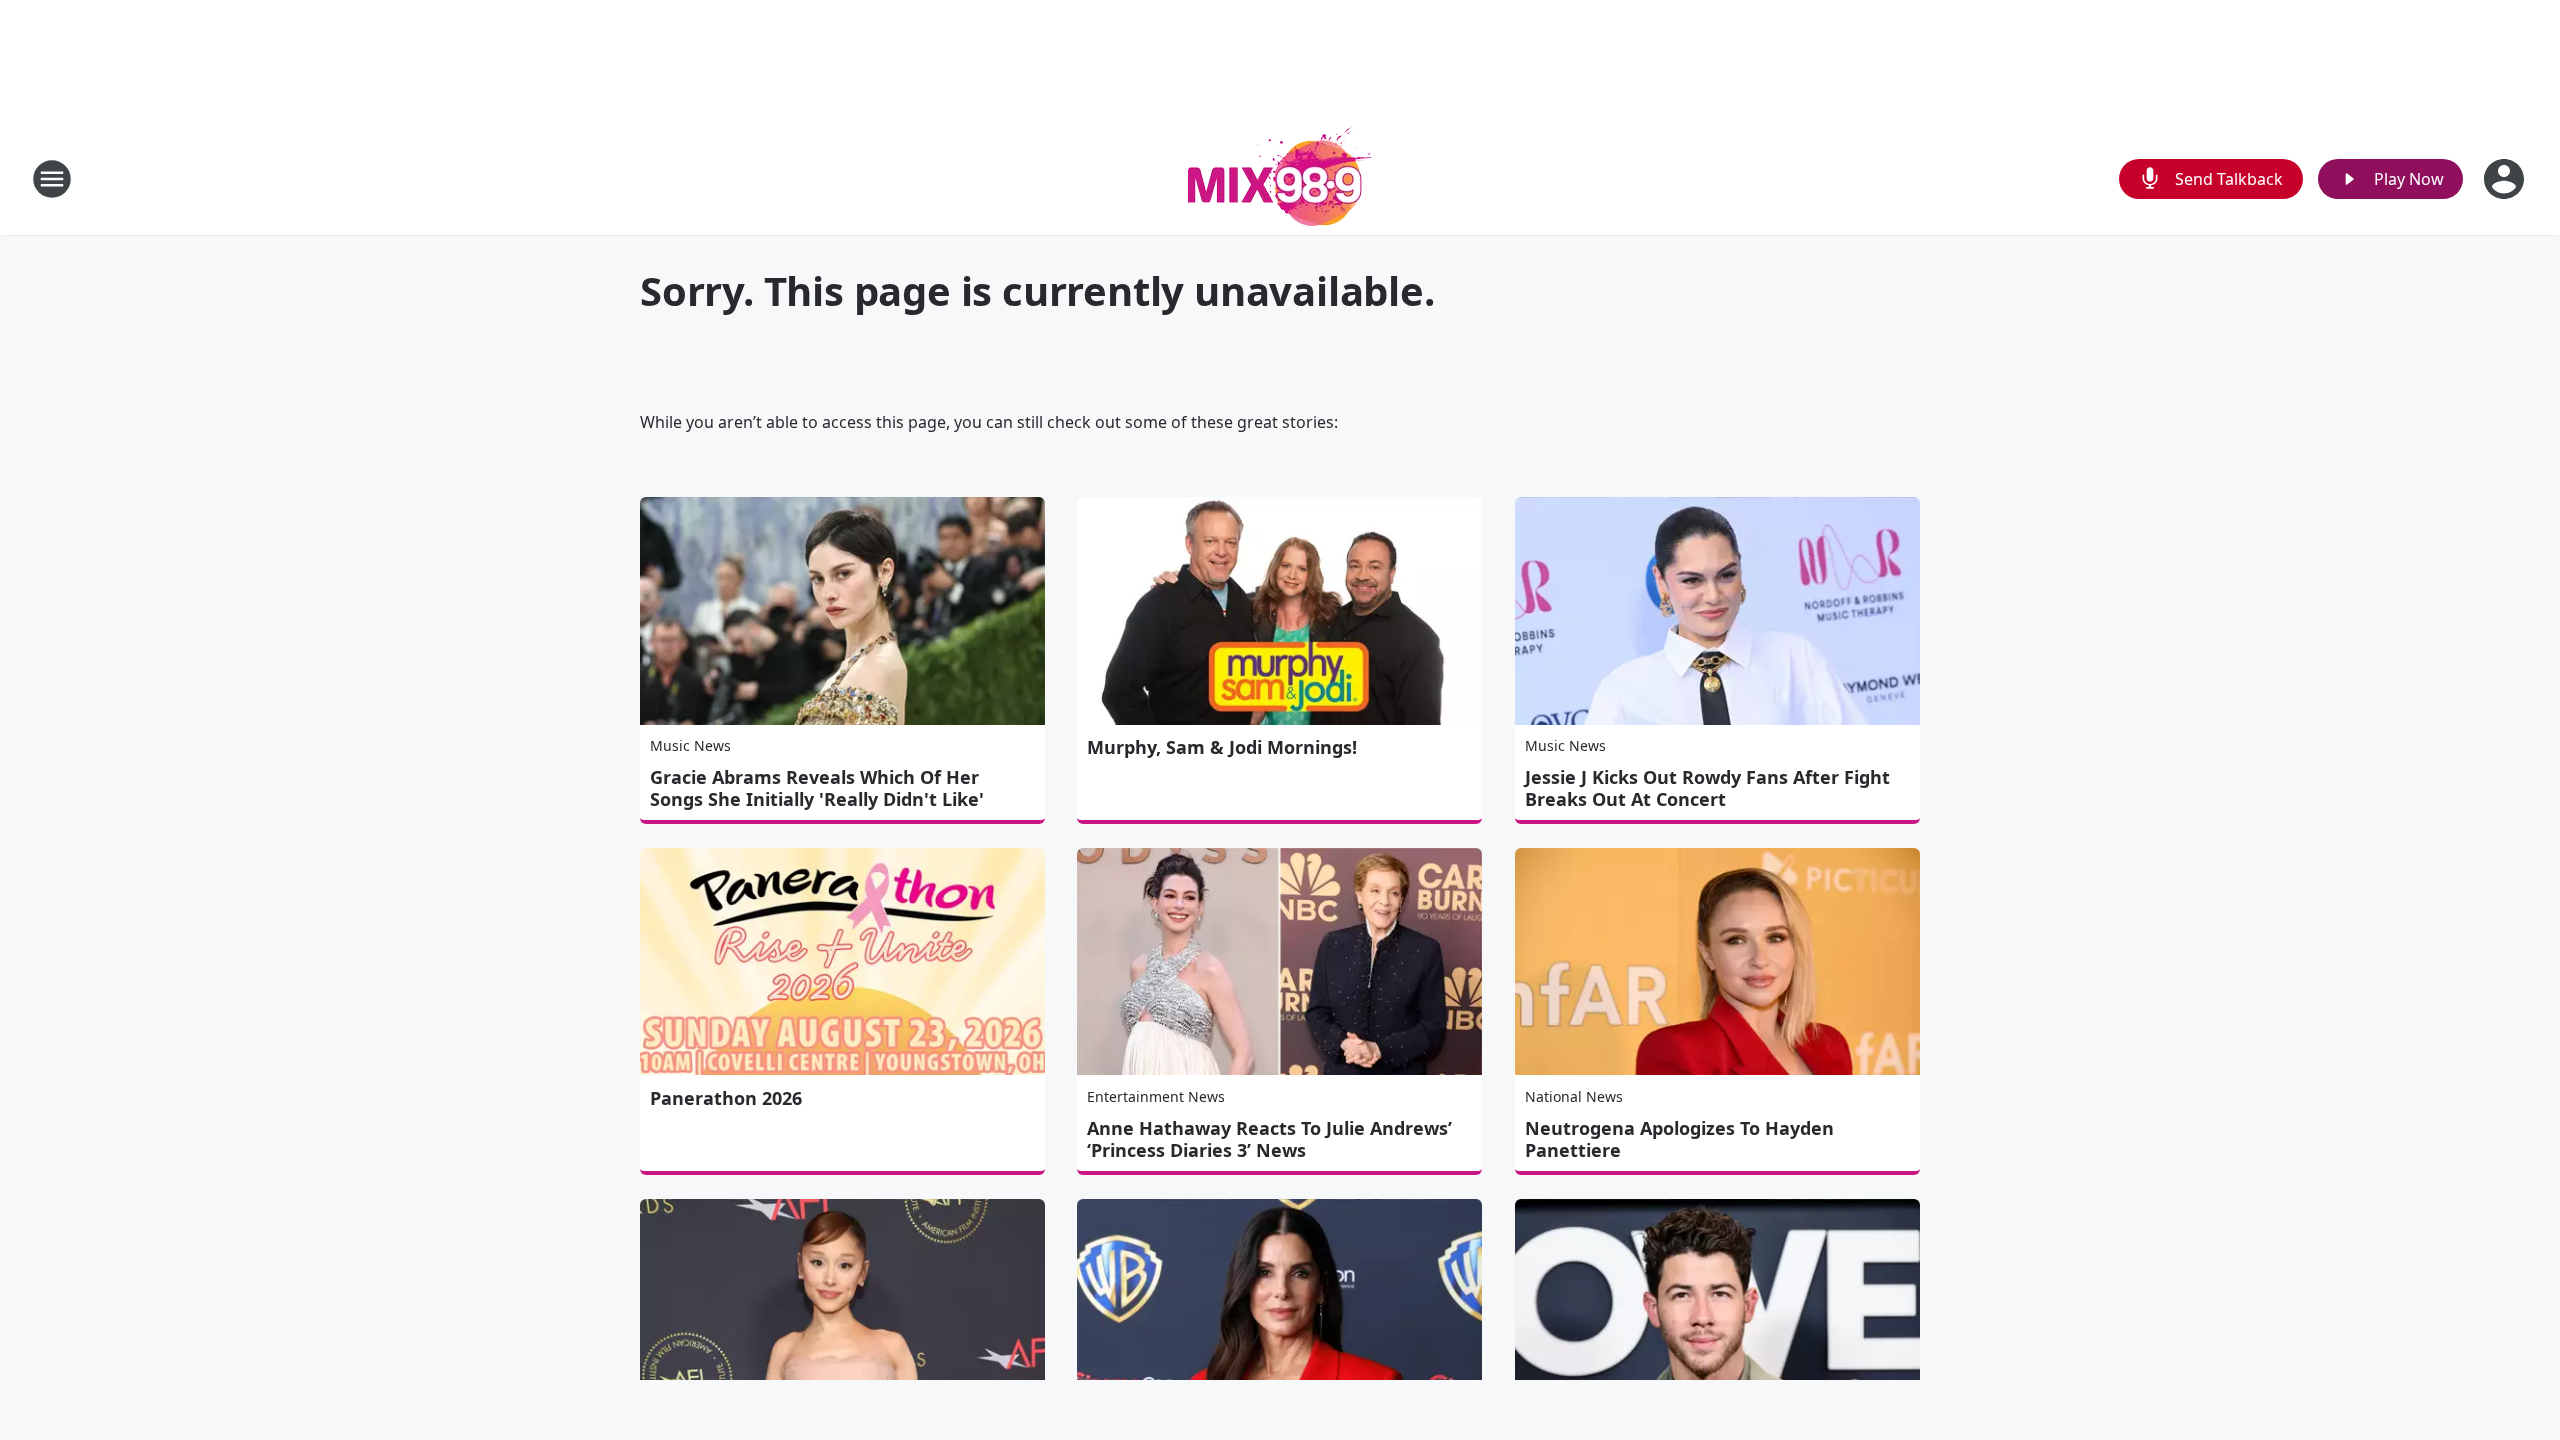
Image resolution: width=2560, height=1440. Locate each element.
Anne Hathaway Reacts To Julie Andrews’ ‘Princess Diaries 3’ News (1269, 1139)
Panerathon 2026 (726, 1098)
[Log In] (2506, 179)
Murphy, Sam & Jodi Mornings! (1222, 747)
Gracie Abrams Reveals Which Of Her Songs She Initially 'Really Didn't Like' (817, 788)
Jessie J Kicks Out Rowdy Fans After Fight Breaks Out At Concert (1707, 788)
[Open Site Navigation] (52, 179)
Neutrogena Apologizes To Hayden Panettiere (1679, 1139)
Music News (690, 745)
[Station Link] (1280, 178)
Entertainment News (1156, 1096)
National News (1574, 1096)
